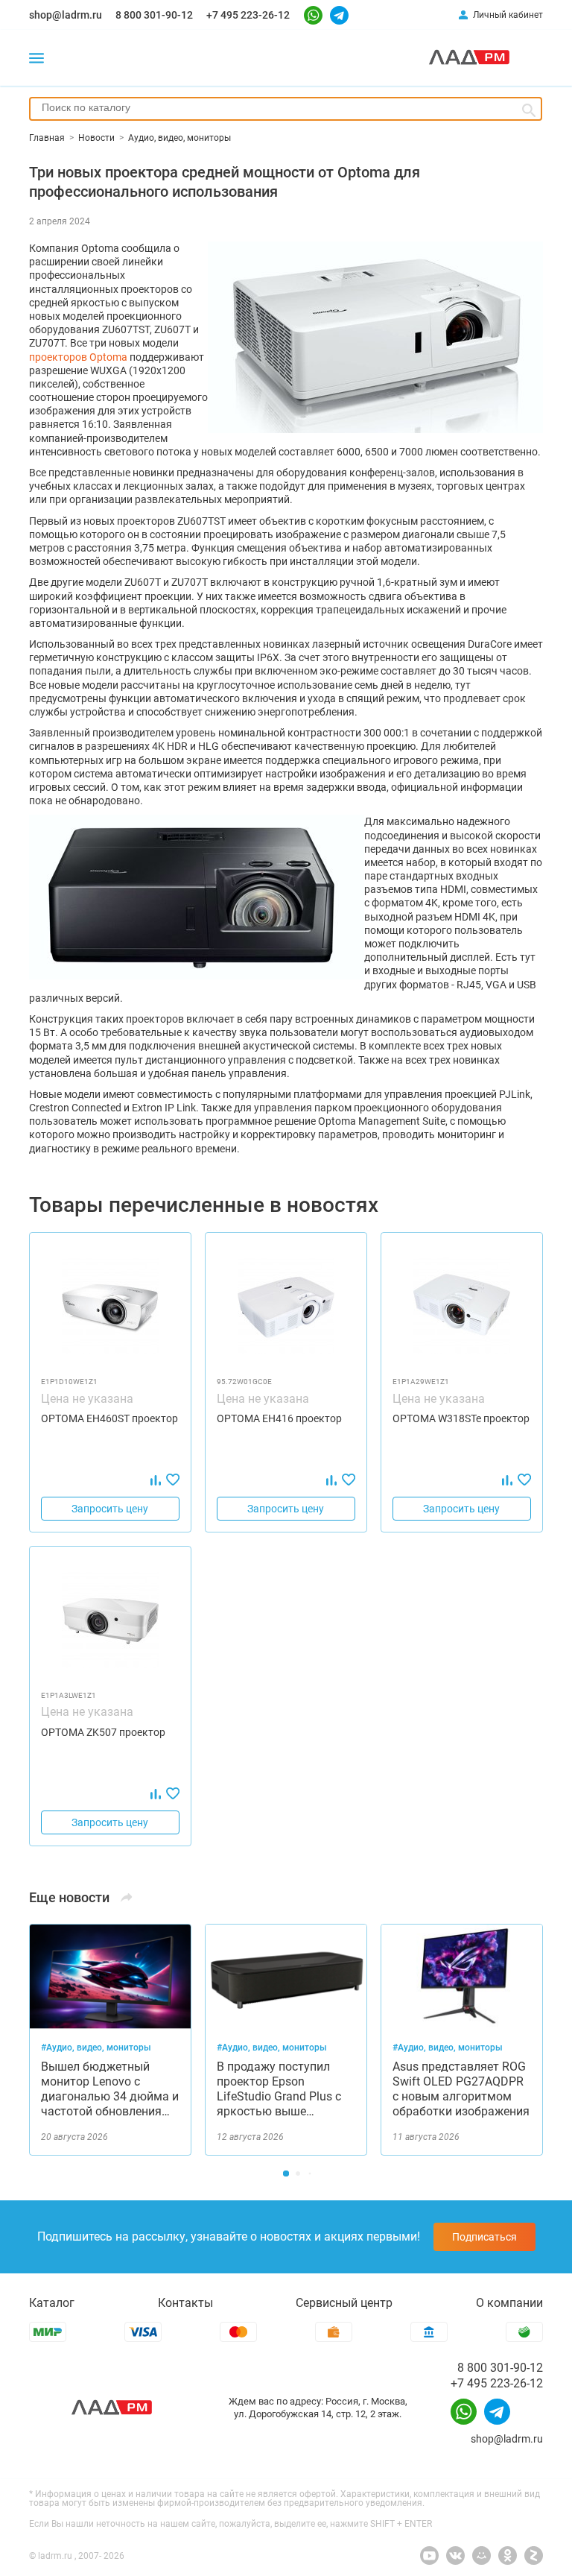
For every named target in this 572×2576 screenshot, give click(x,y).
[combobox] (286, 109)
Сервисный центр (344, 2303)
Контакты (185, 2303)
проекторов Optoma (78, 357)
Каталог (52, 2303)
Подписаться (484, 2237)
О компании (509, 2303)
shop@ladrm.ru (66, 15)
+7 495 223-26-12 (248, 15)
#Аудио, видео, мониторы (96, 2048)
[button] (286, 2173)
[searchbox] (286, 107)
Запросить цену (110, 1509)
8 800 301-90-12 (154, 15)
